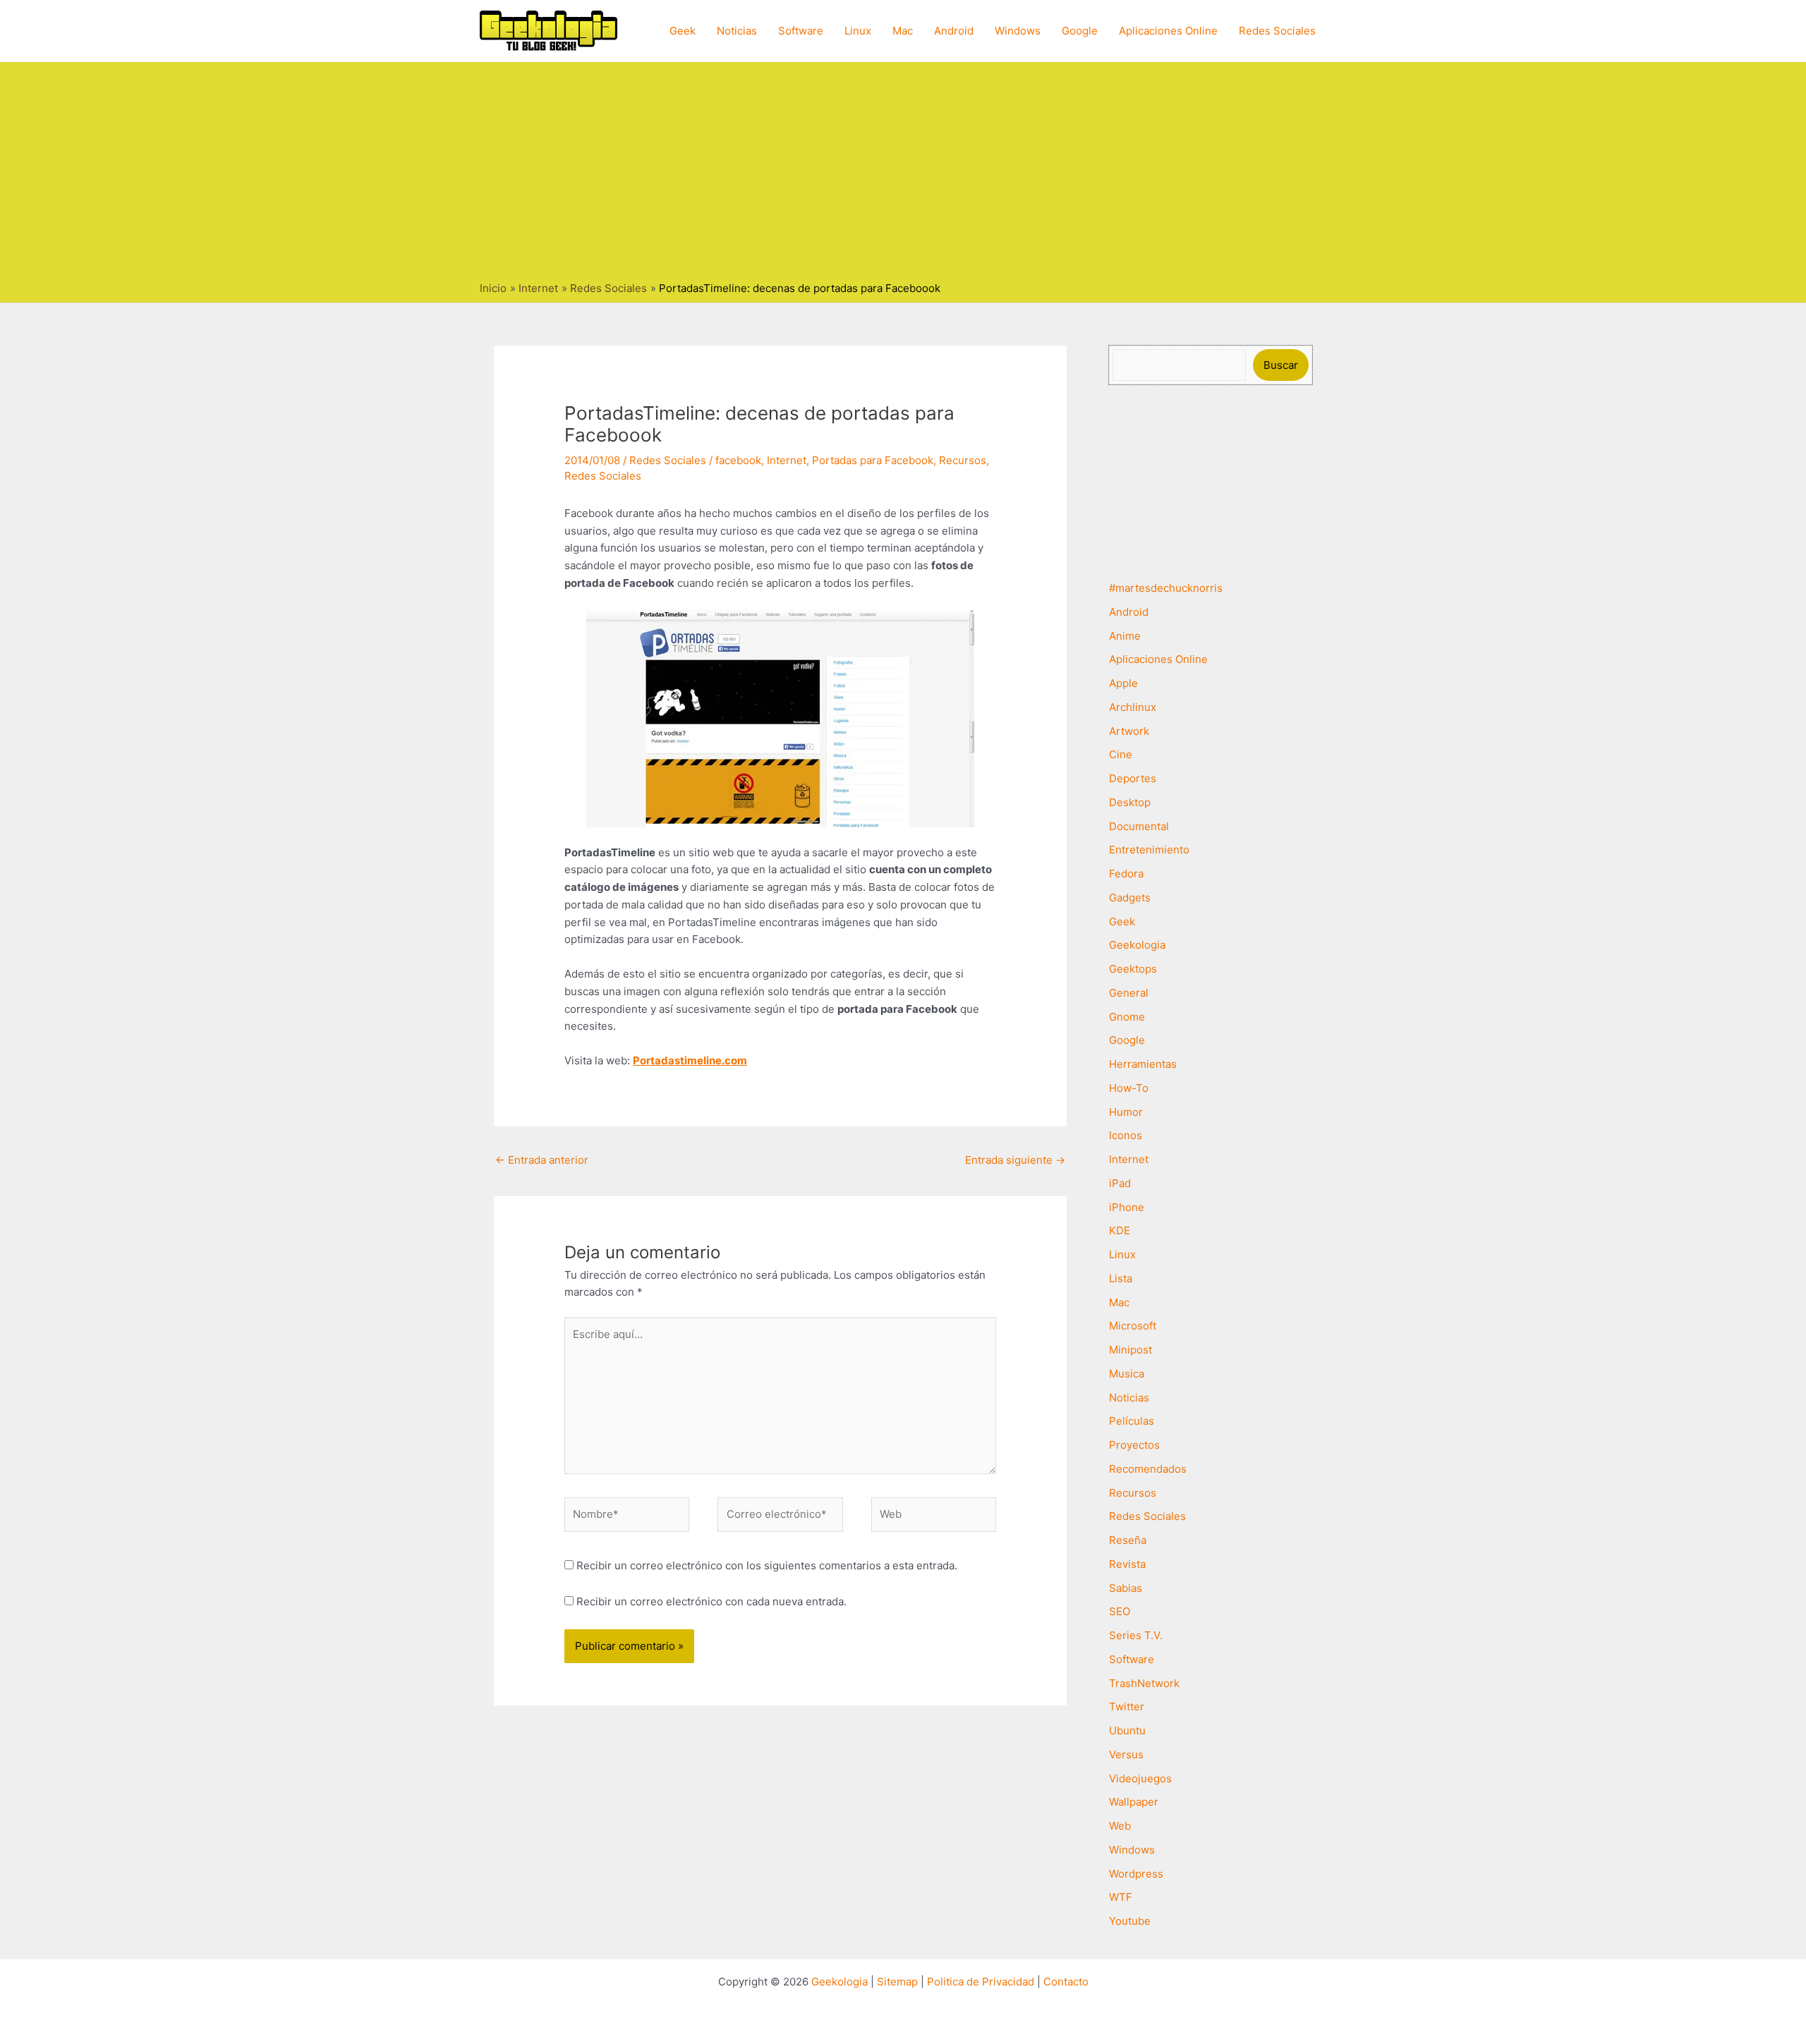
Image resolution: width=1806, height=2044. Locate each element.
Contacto (1066, 1982)
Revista (1127, 1564)
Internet (787, 460)
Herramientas (1143, 1064)
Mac (903, 31)
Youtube (1130, 1921)
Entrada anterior (542, 1160)
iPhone (1127, 1207)
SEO (1120, 1611)
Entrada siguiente (1015, 1160)
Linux (858, 31)
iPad (1120, 1183)
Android (954, 31)
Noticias (737, 31)
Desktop (1130, 802)
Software (801, 31)
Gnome (1127, 1017)
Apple (1123, 683)
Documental (1139, 826)
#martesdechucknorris (1166, 588)
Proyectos (1134, 1445)
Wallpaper (1134, 1802)
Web (1120, 1826)
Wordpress (1136, 1874)
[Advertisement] (903, 175)
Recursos (963, 460)
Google (1080, 31)
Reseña (1128, 1540)
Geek (683, 31)
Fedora (1126, 874)
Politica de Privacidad (981, 1982)
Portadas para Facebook (873, 460)
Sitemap (897, 1982)
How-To (1129, 1088)
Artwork (1129, 731)
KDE (1120, 1230)
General (1129, 993)
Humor (1126, 1112)
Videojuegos (1140, 1778)
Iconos (1126, 1135)
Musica (1127, 1374)
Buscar (1281, 365)
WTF (1121, 1897)
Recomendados (1148, 1469)
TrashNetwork (1144, 1683)
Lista (1121, 1278)
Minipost (1131, 1350)
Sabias (1126, 1588)
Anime (1125, 636)
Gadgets (1130, 898)
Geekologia (1137, 945)
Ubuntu (1127, 1730)
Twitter (1127, 1707)
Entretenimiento (1149, 850)
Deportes (1133, 778)
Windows (1018, 31)
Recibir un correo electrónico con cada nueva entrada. (711, 1601)
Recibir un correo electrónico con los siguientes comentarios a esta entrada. (767, 1565)
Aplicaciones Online (1168, 31)
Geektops (1133, 969)
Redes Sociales (1277, 31)
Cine (1121, 754)
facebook (738, 460)
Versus (1126, 1754)
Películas (1132, 1421)
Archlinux (1133, 707)
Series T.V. (1136, 1635)
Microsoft (1133, 1326)
